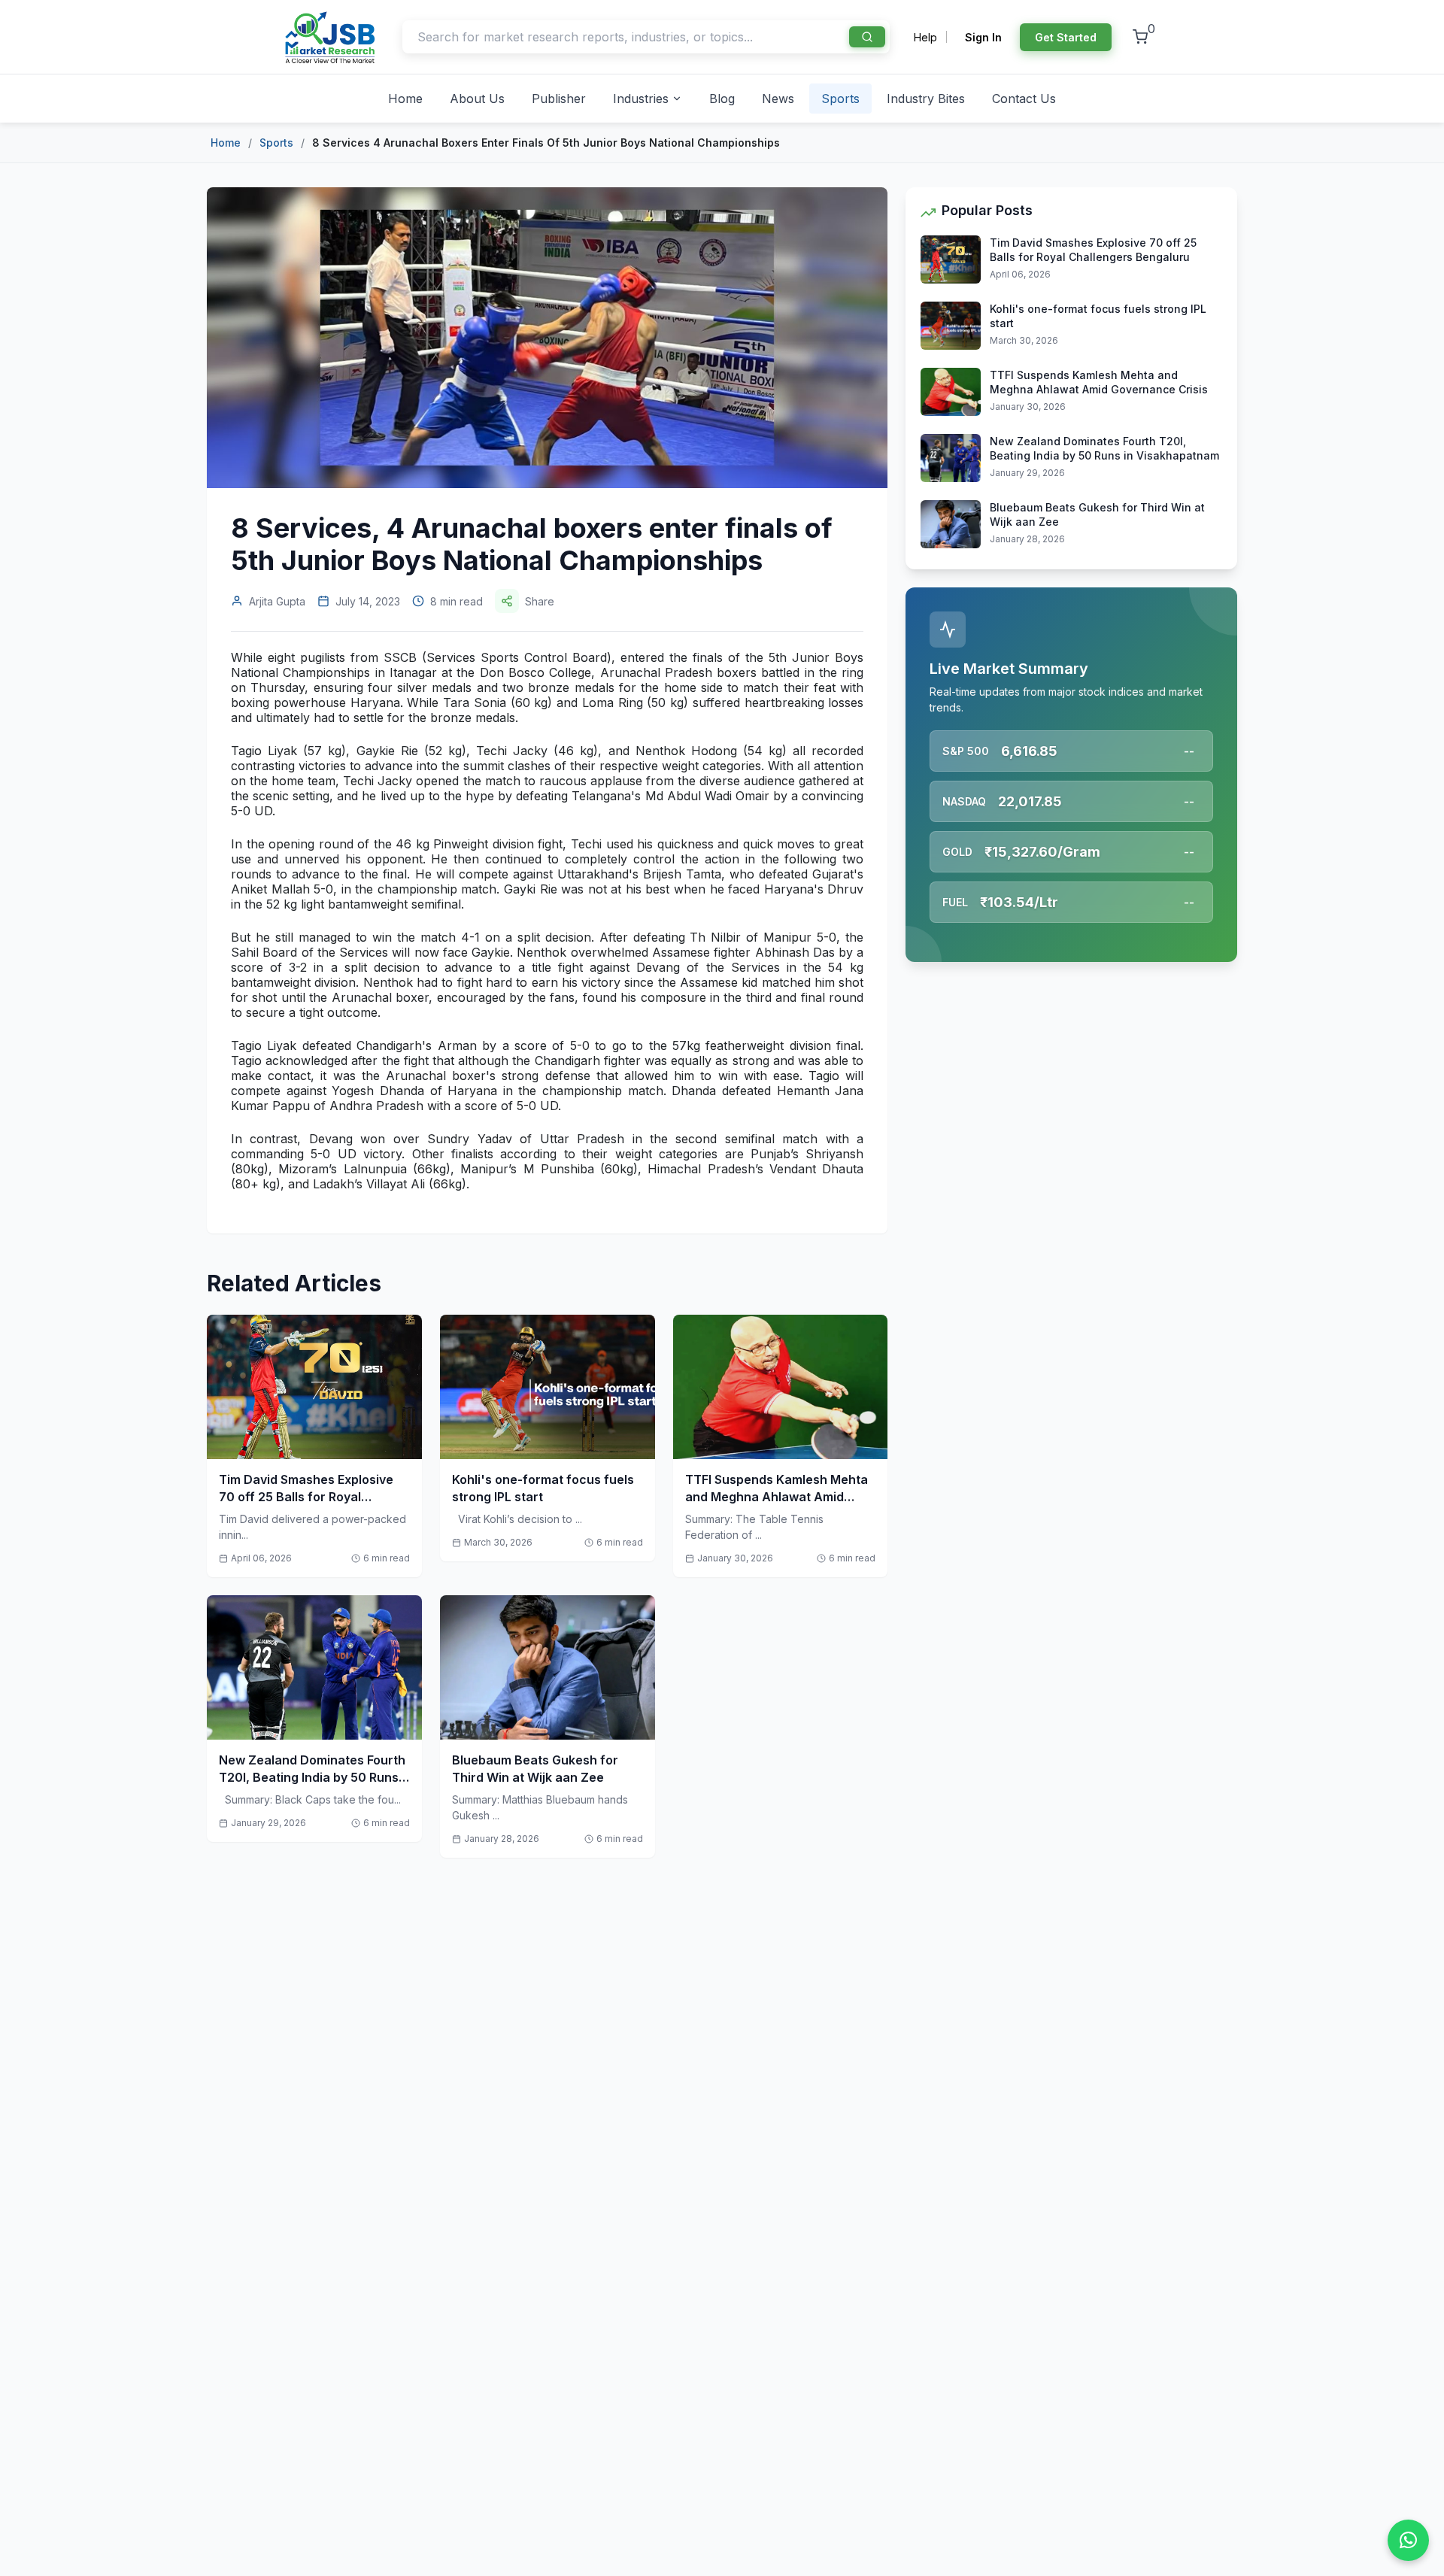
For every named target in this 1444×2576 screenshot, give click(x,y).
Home (405, 99)
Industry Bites (926, 99)
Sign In (983, 37)
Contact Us (1024, 99)
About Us (477, 99)
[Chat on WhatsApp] (1408, 2540)
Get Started (1066, 37)
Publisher (559, 99)
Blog (722, 99)
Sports (840, 99)
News (778, 99)
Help (925, 37)
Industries (641, 99)
